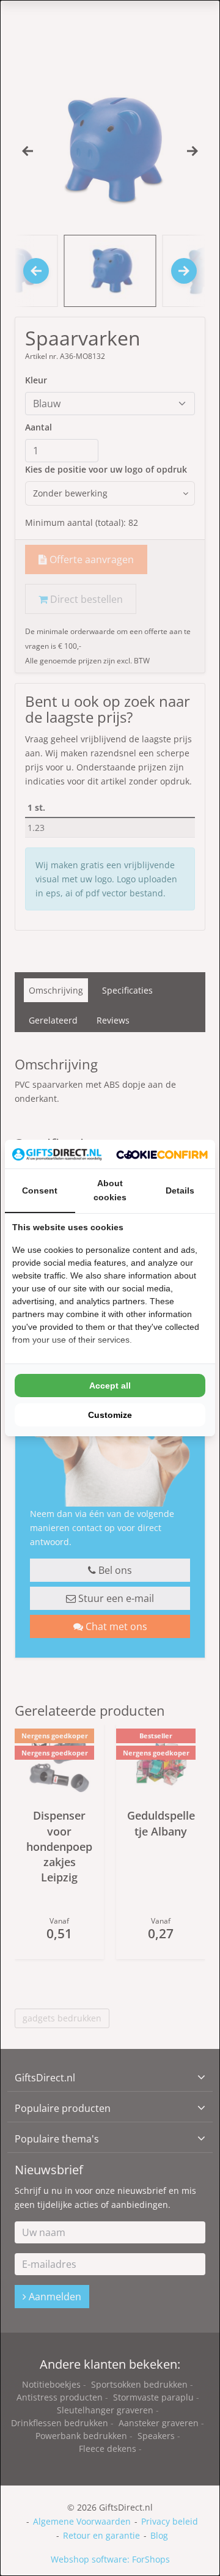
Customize (110, 1415)
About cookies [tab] (110, 1190)
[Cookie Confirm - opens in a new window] (162, 1154)
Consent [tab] (40, 1190)
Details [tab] (180, 1190)
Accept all (110, 1386)
